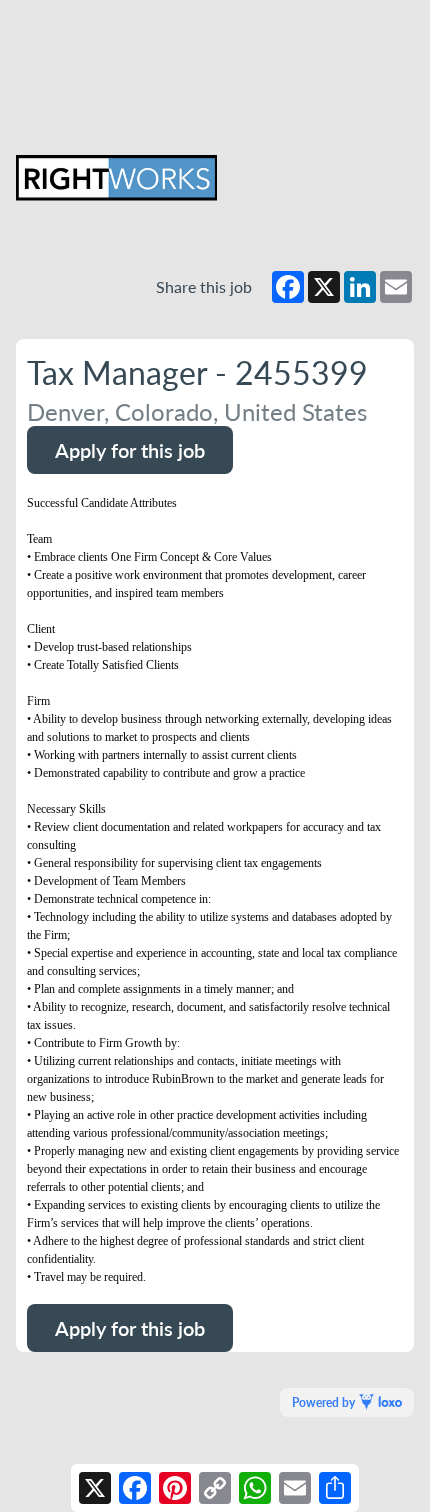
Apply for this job (130, 450)
